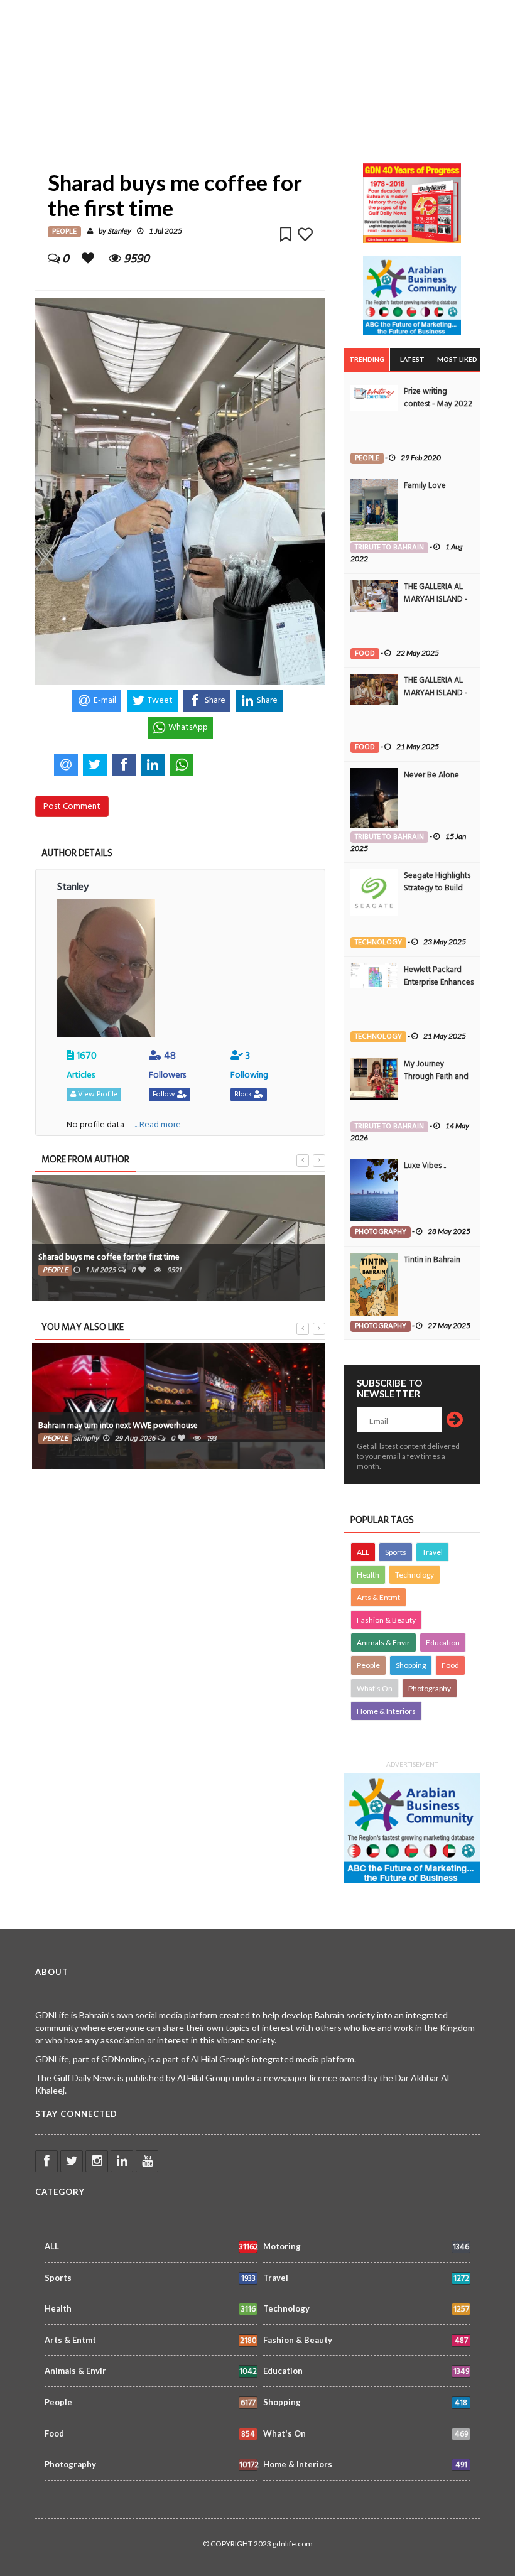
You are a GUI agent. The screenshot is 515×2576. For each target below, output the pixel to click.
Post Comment (72, 806)
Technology (415, 1575)
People (368, 1665)
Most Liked (457, 359)
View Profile (97, 1094)
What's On (375, 1688)
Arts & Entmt (378, 1597)
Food (450, 1665)
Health (368, 1575)
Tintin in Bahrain (432, 1260)
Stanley (119, 231)
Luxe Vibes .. (425, 1166)
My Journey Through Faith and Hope (436, 1076)
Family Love (425, 485)
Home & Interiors (386, 1711)
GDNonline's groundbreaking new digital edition (136, 1257)
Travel (432, 1552)
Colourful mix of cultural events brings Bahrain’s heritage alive (212, 1426)
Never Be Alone (431, 775)
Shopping (411, 1665)
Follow (165, 1094)
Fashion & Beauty (386, 1620)
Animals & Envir (383, 1642)
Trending (367, 359)
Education (443, 1642)
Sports (396, 1552)
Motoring (366, 2247)
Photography (430, 1688)
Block (244, 1094)
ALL (363, 1552)
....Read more (158, 1124)
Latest (412, 359)
